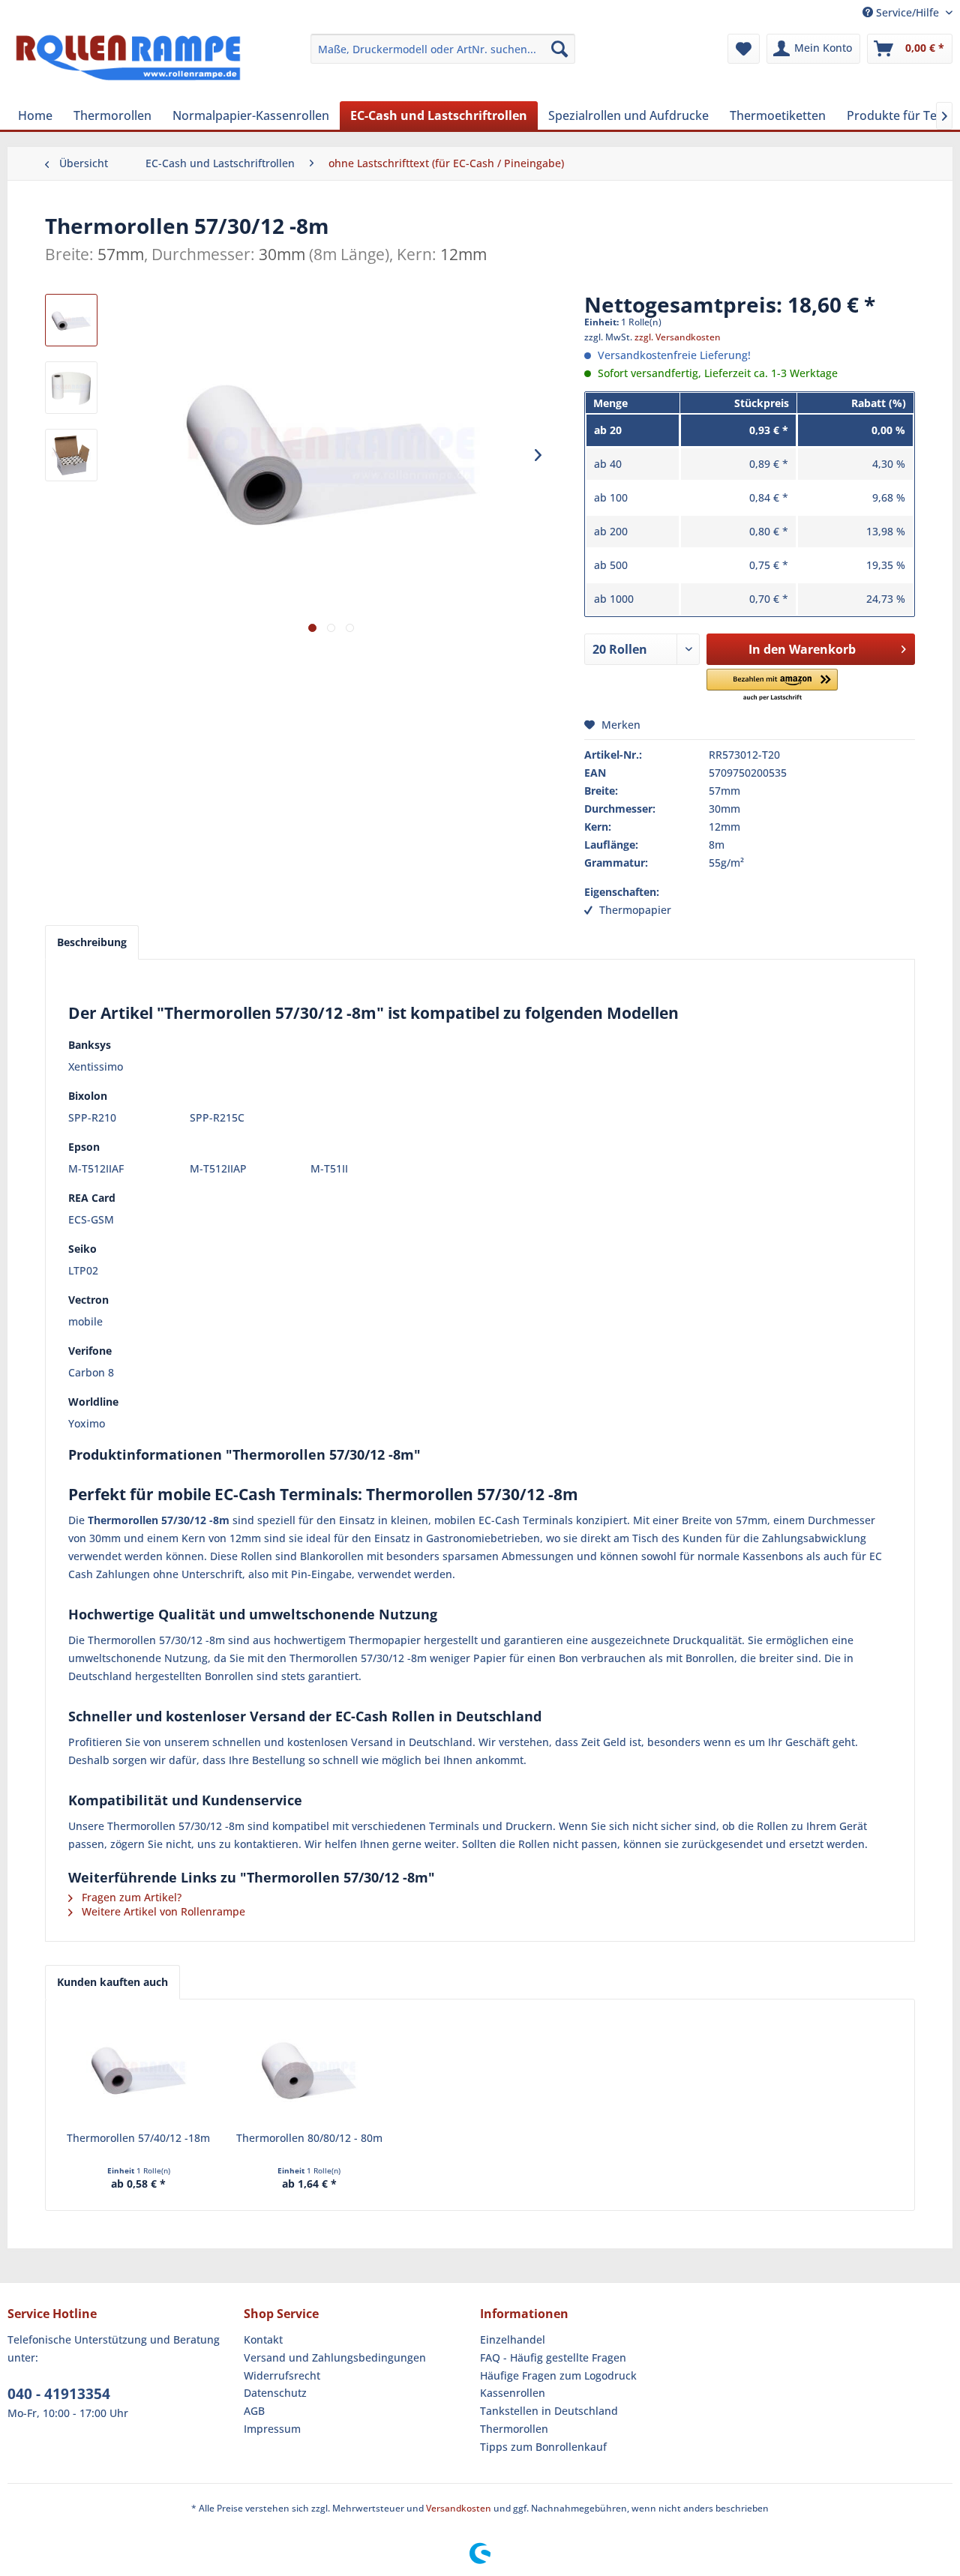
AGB (254, 2411)
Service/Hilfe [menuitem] (907, 12)
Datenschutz (275, 2393)
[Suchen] (559, 49)
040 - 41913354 (59, 2394)
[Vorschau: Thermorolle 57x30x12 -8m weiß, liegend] (71, 320)
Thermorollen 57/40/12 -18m (138, 2138)
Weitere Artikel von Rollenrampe (162, 1911)
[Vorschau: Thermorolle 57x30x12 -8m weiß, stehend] (71, 388)
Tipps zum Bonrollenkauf (543, 2447)
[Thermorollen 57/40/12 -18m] (139, 2071)
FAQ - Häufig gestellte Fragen (553, 2357)
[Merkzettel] (744, 49)
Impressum (272, 2429)
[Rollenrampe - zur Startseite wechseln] (128, 64)
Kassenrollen (513, 2393)
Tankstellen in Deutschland (549, 2411)
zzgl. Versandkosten (678, 337)
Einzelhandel (513, 2339)
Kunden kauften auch (112, 1982)
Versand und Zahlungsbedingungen (335, 2357)
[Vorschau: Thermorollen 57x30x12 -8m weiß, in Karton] (71, 455)
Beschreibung (92, 942)
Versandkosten (459, 2508)
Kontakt (263, 2339)
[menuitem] (443, 49)
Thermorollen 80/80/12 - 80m (309, 2138)
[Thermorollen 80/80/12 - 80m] (310, 2071)
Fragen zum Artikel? (130, 1897)
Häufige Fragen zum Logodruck (558, 2375)
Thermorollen (514, 2429)
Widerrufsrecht (282, 2375)
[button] (772, 686)
